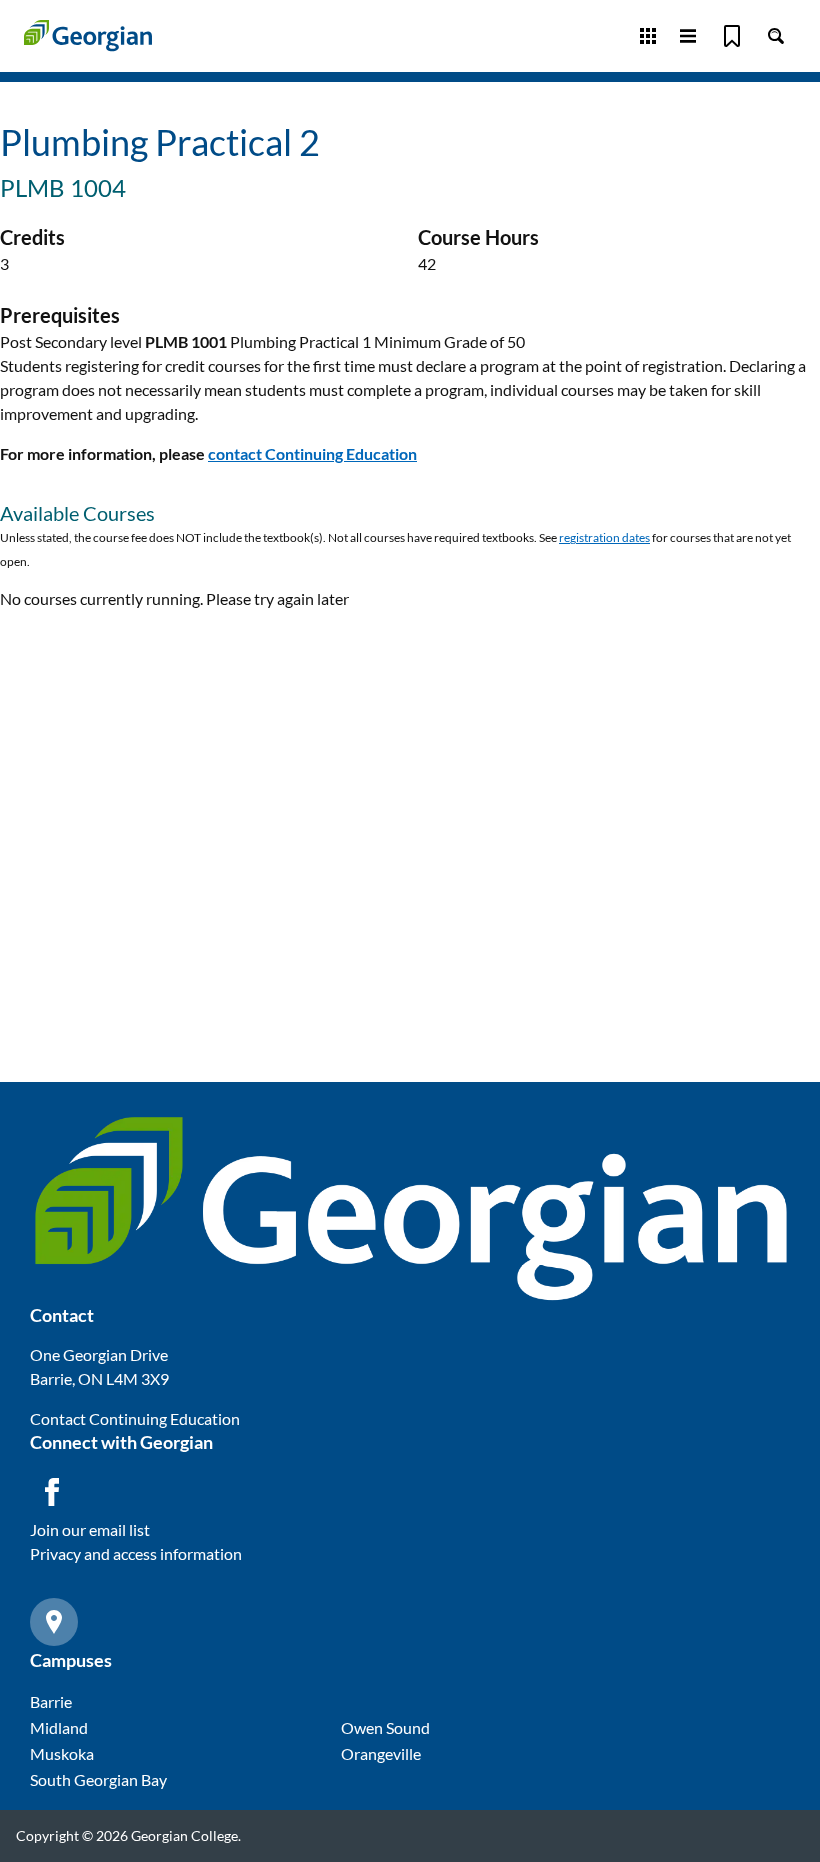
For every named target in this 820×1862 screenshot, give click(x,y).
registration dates (604, 537)
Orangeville (381, 1753)
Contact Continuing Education (135, 1418)
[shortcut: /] (776, 36)
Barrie (51, 1701)
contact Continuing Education (312, 453)
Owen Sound (385, 1727)
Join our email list (90, 1529)
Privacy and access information (136, 1553)
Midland (59, 1727)
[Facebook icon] (52, 1492)
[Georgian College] (88, 35)
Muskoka (62, 1753)
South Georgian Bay (98, 1779)
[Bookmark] (732, 36)
